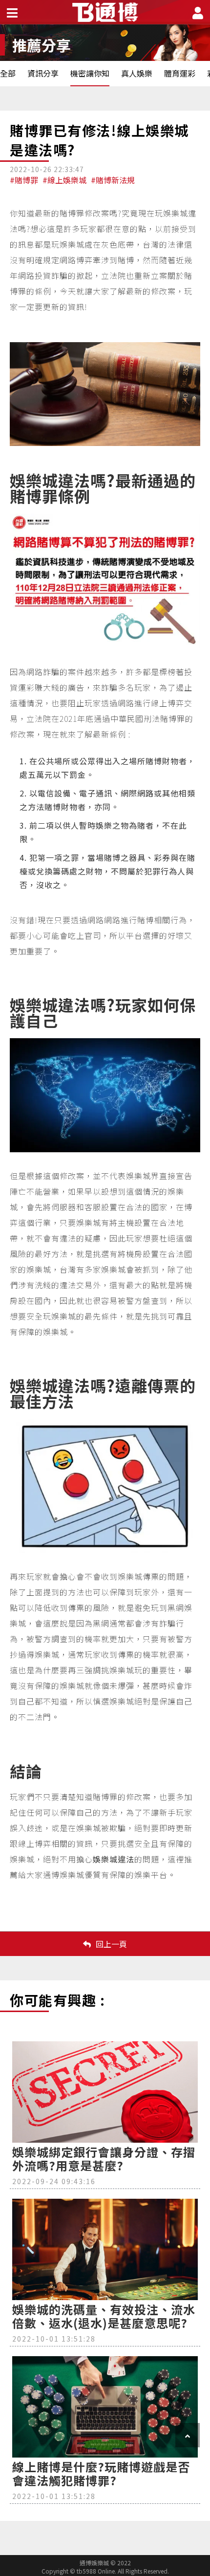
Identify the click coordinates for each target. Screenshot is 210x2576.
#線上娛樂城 (64, 180)
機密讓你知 (90, 73)
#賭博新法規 (113, 180)
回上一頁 (111, 1944)
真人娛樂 (137, 73)
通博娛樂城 (64, 1875)
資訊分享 (43, 73)
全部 (8, 73)
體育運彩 (180, 73)
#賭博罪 (24, 180)
